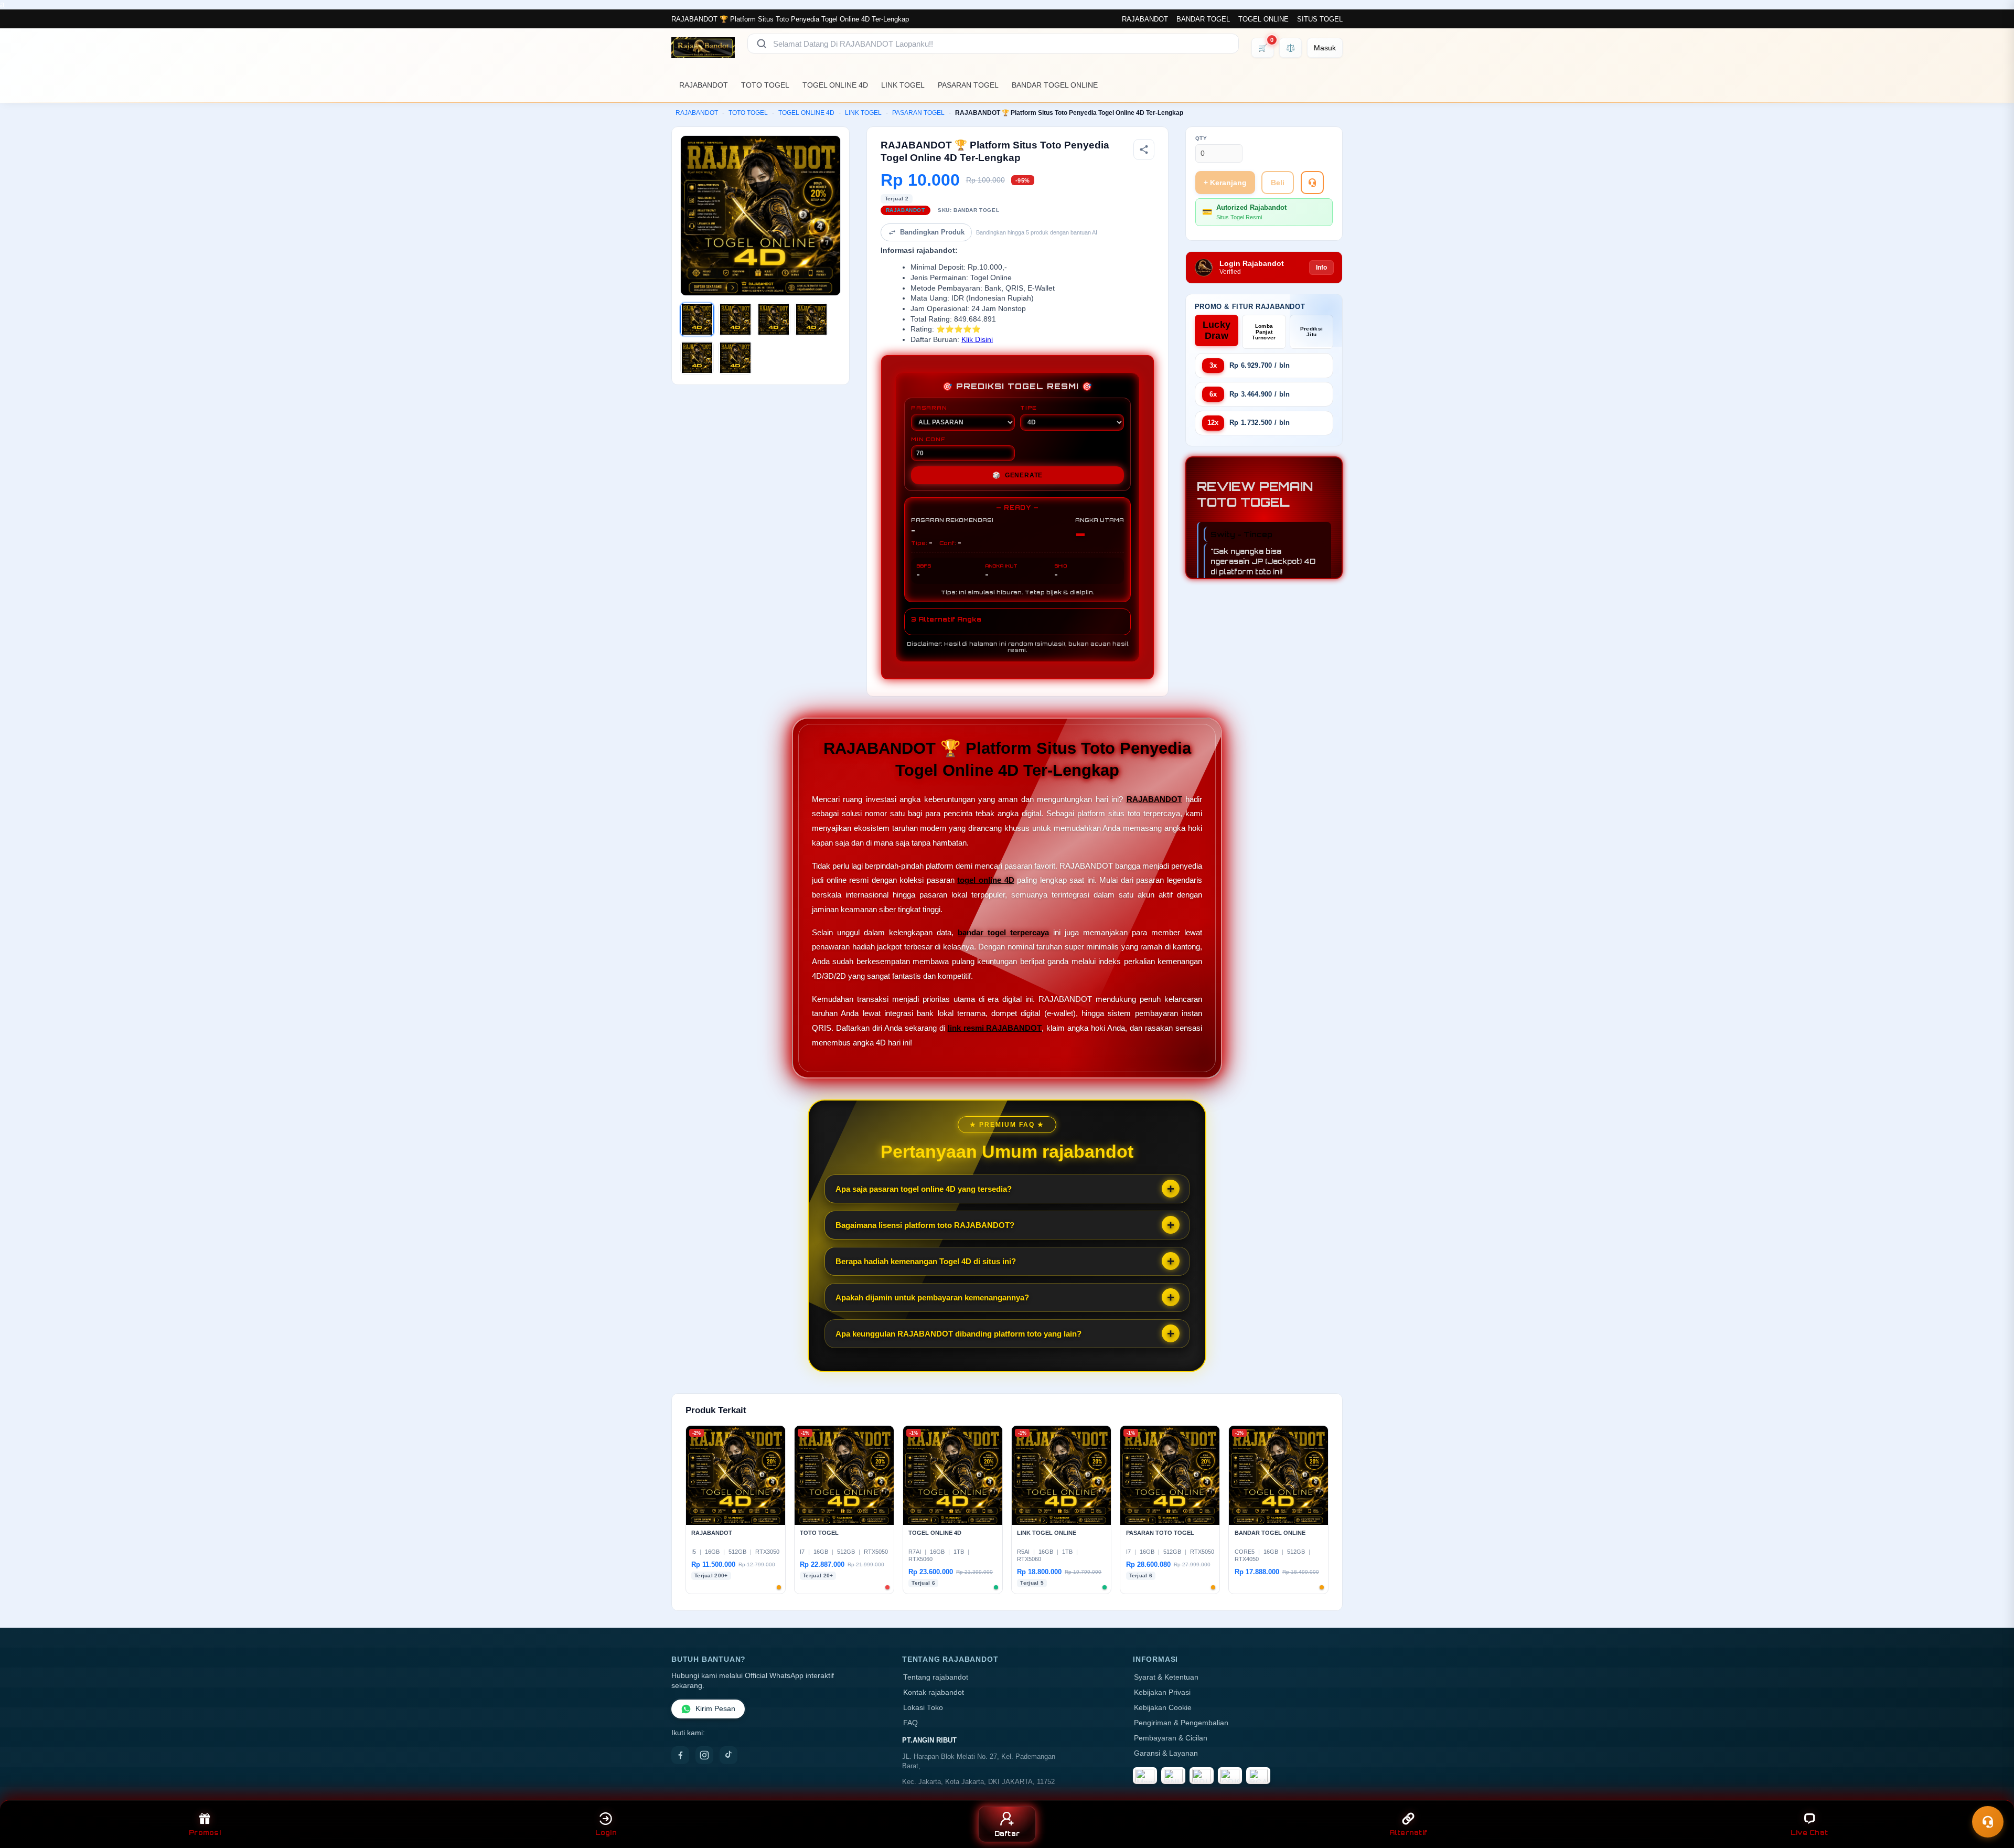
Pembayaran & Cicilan (1171, 1738)
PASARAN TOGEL (968, 85)
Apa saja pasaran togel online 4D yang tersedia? (924, 1189)
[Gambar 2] (735, 319)
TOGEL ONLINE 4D (835, 85)
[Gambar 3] (774, 319)
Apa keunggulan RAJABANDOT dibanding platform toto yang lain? (958, 1334)
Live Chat (1809, 1833)
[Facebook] (680, 1755)
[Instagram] (704, 1755)
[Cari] (762, 44)
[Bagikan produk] (1144, 149)
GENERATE (1017, 475)
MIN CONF (928, 439)
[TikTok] (729, 1755)
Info (1321, 268)
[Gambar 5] (697, 358)
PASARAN (929, 408)
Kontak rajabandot (934, 1692)
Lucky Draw (1217, 330)
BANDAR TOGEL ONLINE (1055, 85)
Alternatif (1408, 1833)
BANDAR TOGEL (1203, 19)
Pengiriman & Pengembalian (1181, 1723)
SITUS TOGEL (1320, 19)
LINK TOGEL (903, 85)
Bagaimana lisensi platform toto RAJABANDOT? (925, 1225)
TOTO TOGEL (765, 85)
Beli (1278, 183)
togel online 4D (985, 880)
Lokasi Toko (923, 1708)
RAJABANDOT (1145, 19)
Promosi (205, 1833)
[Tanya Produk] (1312, 183)
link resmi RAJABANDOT (995, 1028)
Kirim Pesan (715, 1709)
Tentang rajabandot (936, 1677)
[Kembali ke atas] (1991, 1794)
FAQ (910, 1723)
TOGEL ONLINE (1263, 19)
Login (606, 1833)
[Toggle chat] (1988, 1822)
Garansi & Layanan (1166, 1753)
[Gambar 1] (697, 319)
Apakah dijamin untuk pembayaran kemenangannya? (932, 1297)
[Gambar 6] (735, 358)
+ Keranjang (1225, 183)
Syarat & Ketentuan (1166, 1677)
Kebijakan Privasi (1162, 1692)
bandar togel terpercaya (1003, 932)
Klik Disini (977, 340)
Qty (1201, 138)
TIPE (1029, 408)
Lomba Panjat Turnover (1264, 332)
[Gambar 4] (811, 319)
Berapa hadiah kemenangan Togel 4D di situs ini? (926, 1261)
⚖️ (1290, 48)
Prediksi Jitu (1311, 332)
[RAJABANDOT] (703, 48)
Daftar (1007, 1834)
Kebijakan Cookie (1163, 1708)
